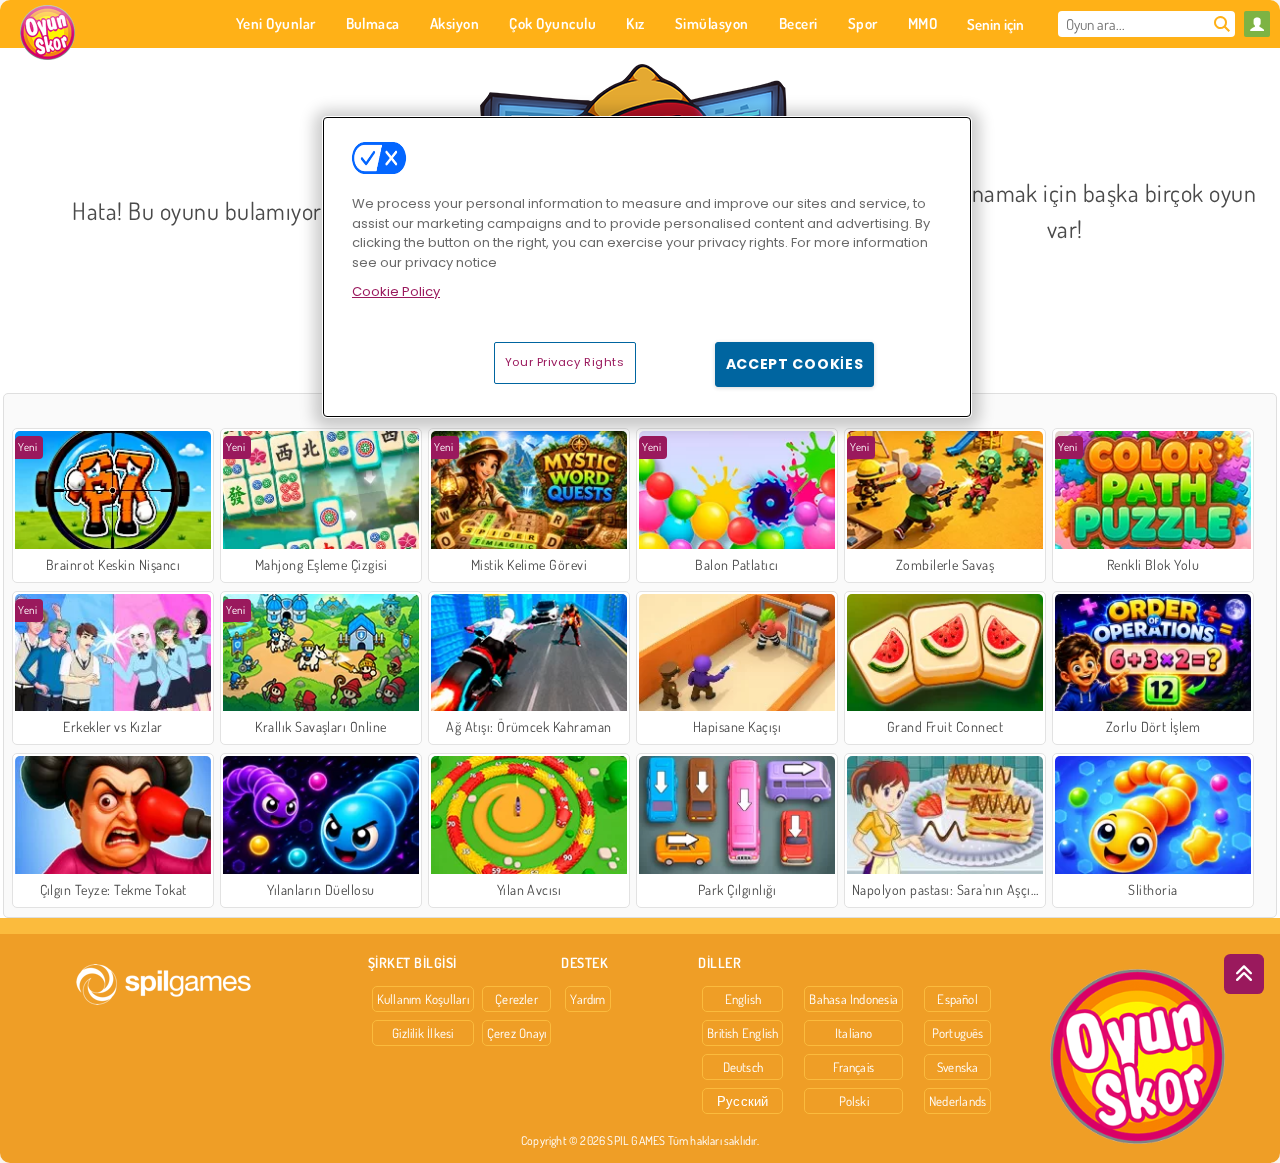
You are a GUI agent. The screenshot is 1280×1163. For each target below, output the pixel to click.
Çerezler (516, 999)
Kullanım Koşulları (423, 999)
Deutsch (743, 1067)
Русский (743, 1101)
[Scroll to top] (1244, 974)
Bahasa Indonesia (853, 999)
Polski (854, 1101)
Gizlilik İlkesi (422, 1033)
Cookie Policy (396, 291)
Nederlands (957, 1101)
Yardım (587, 999)
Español (957, 999)
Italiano (854, 1033)
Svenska (958, 1067)
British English (742, 1033)
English (743, 999)
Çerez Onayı (516, 1033)
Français (853, 1067)
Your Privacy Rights (565, 362)
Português (958, 1033)
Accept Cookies (795, 364)
